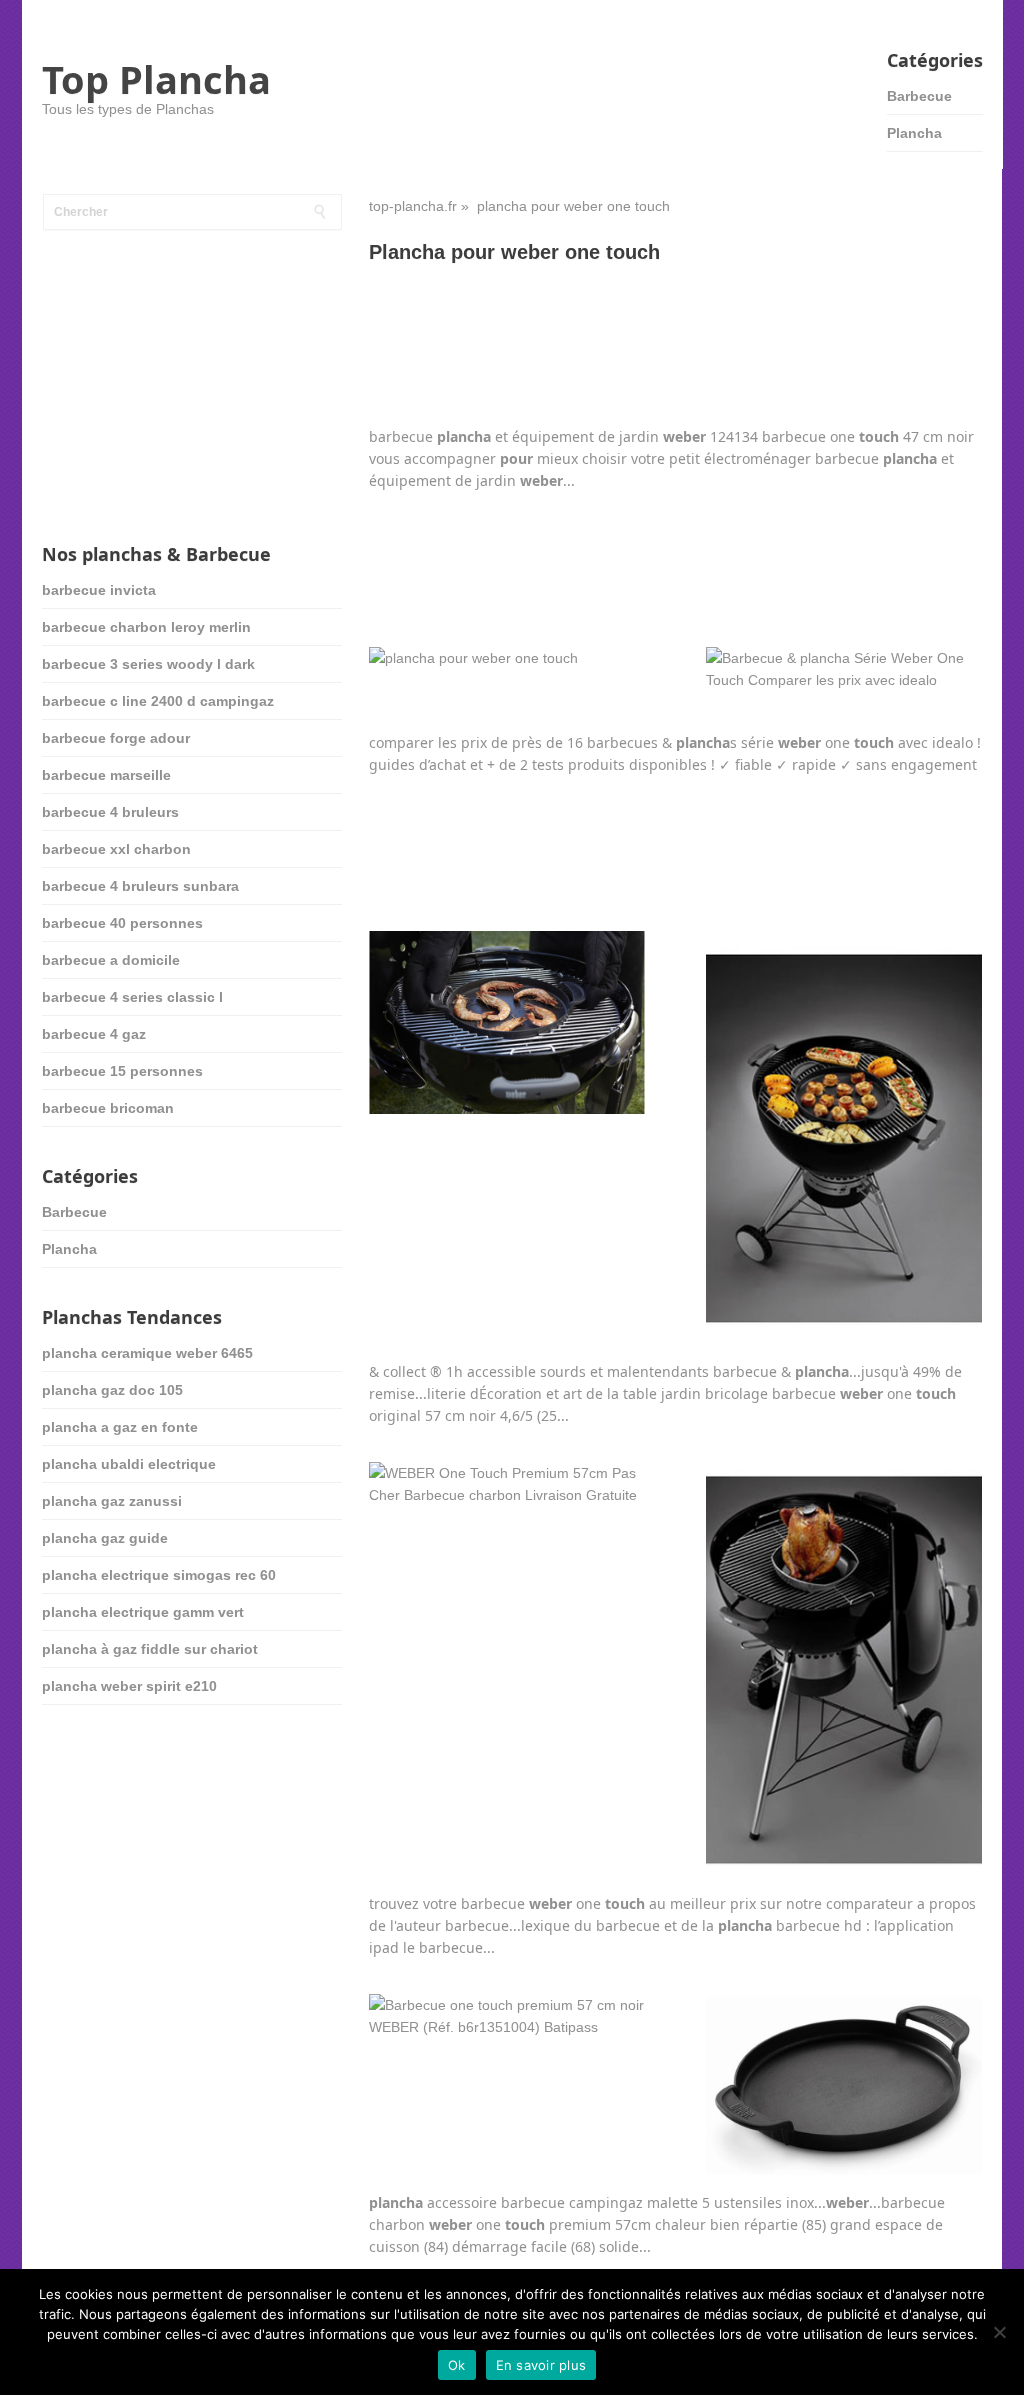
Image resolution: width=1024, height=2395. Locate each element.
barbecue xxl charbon (116, 849)
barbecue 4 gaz (94, 1034)
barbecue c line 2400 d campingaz (158, 701)
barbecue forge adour (116, 738)
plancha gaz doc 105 (112, 1390)
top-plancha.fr (413, 206)
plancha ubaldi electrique (129, 1464)
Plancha (914, 133)
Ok (457, 2365)
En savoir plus (541, 2365)
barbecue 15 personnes (122, 1071)
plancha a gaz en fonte (120, 1427)
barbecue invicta (99, 590)
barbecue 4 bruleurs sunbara (140, 886)
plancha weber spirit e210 (129, 1686)
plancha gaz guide (105, 1538)
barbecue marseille (106, 775)
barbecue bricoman (108, 1108)
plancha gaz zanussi (112, 1501)
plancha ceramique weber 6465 (147, 1353)
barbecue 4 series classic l (132, 997)
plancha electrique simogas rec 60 (159, 1575)
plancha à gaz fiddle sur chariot (150, 1649)
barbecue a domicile (111, 960)
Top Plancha (156, 79)
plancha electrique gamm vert (143, 1612)
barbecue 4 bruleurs (110, 812)
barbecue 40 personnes (122, 923)
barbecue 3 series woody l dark (148, 664)
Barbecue (919, 96)
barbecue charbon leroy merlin (146, 627)
